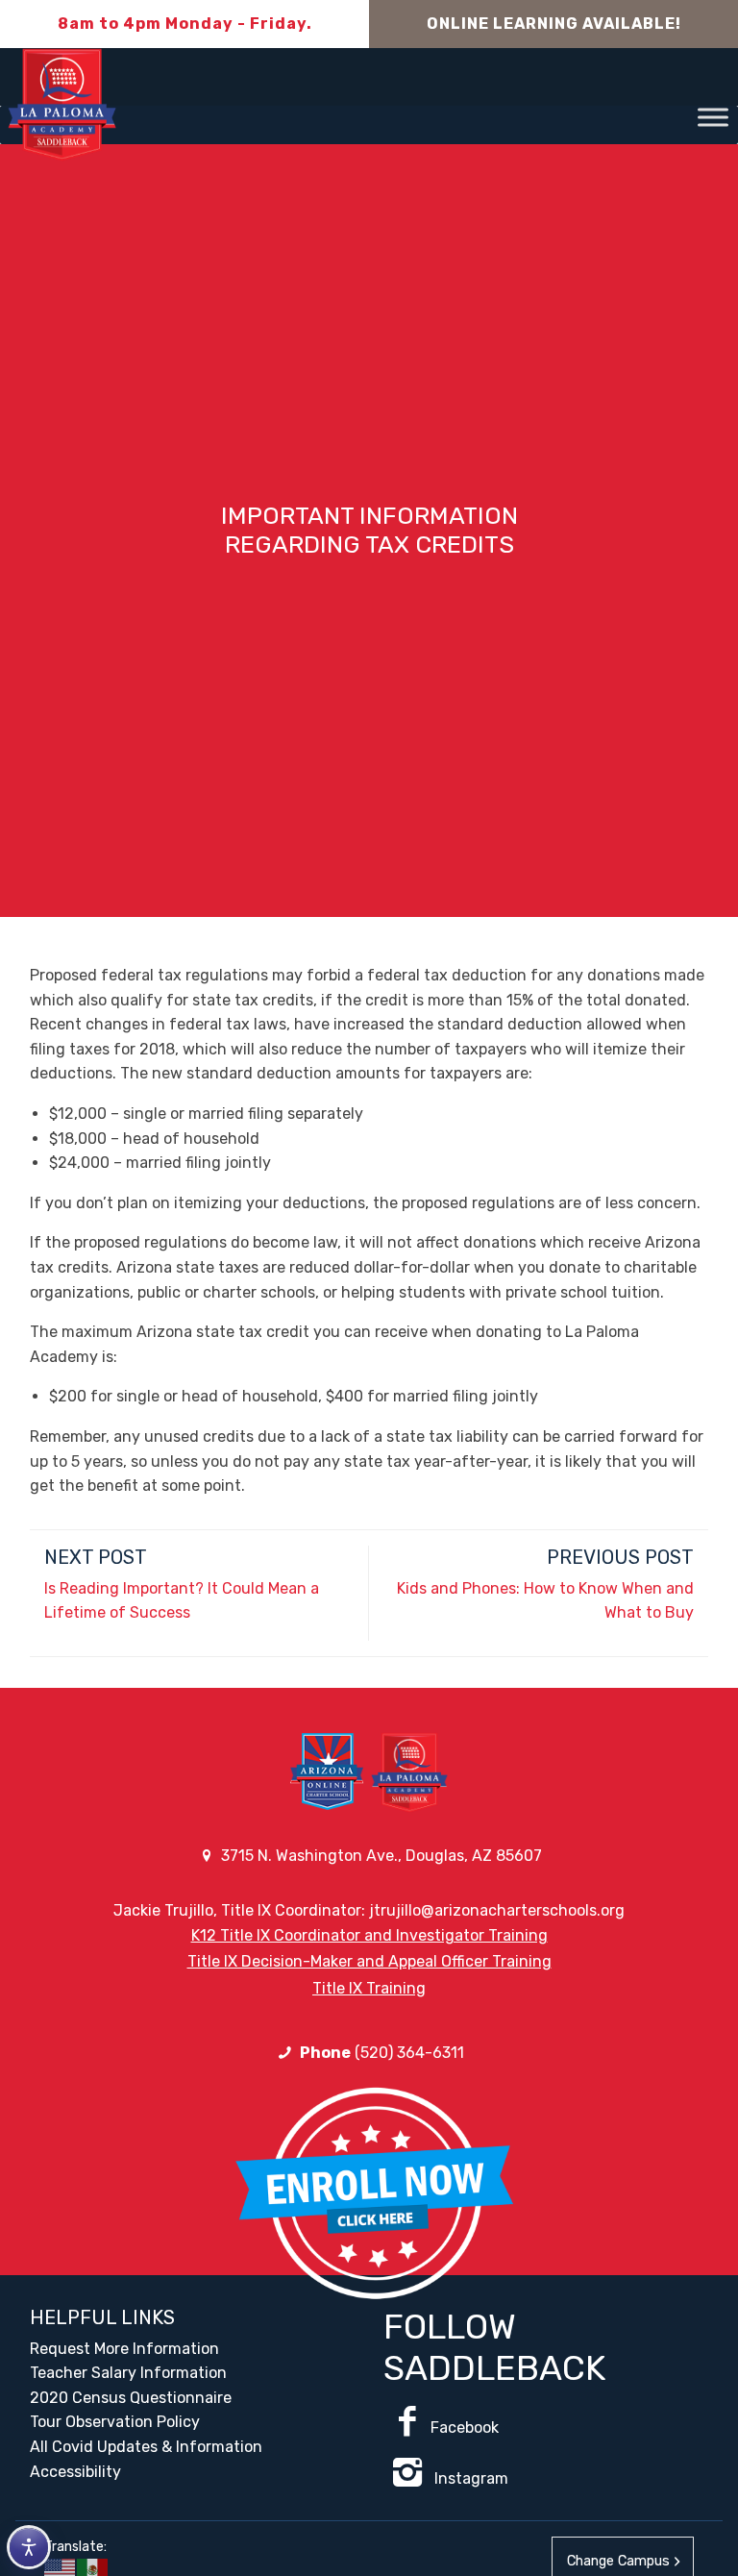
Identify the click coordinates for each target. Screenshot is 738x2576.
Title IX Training (369, 1988)
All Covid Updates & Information (146, 2447)
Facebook (465, 2427)
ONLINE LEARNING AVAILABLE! (554, 24)
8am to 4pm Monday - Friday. (185, 24)
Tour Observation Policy (115, 2422)
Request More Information (124, 2349)
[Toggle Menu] (713, 117)
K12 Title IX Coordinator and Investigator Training (369, 1935)
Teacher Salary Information (128, 2373)
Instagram (469, 2478)
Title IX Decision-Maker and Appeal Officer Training (369, 1961)
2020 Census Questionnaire (131, 2398)
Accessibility (75, 2472)
